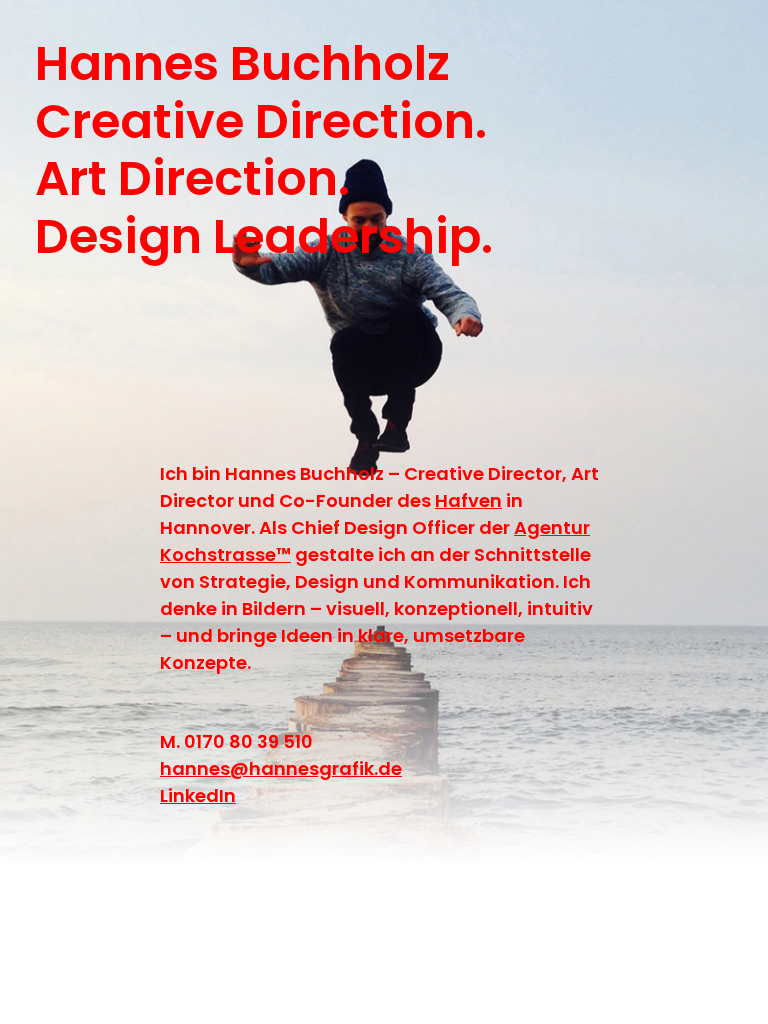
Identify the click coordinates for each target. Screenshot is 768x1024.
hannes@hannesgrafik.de (281, 768)
